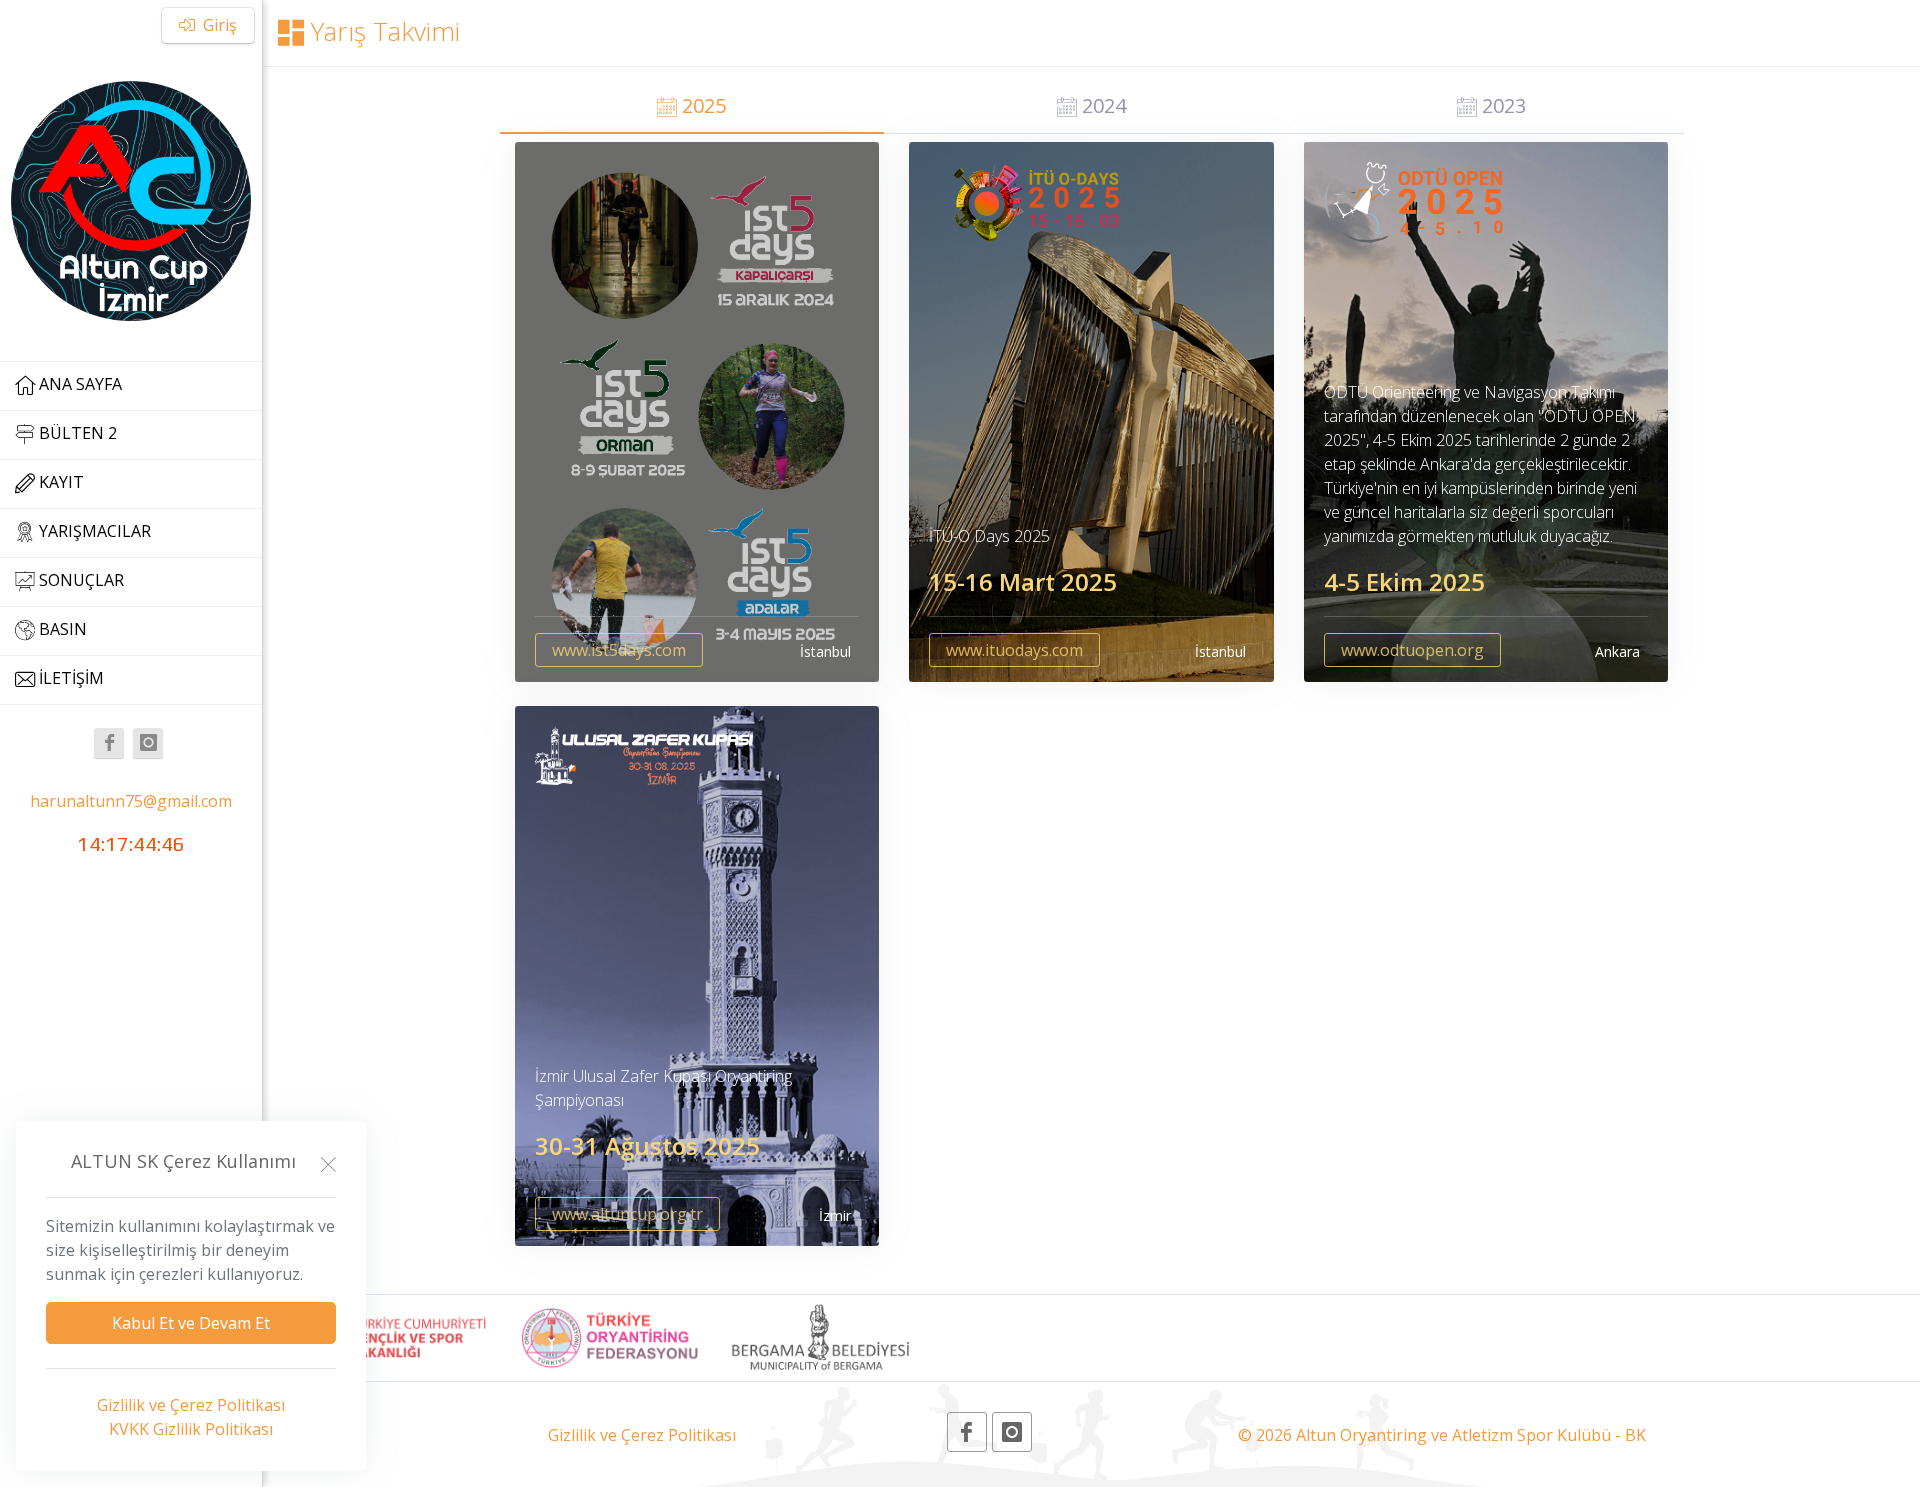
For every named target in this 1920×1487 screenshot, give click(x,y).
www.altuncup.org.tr (627, 1214)
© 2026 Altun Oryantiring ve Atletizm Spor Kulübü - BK (1442, 1435)
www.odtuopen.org (1412, 650)
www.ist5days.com (619, 650)
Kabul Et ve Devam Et (191, 1323)
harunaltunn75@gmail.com (131, 801)
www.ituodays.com (1014, 650)
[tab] (692, 108)
